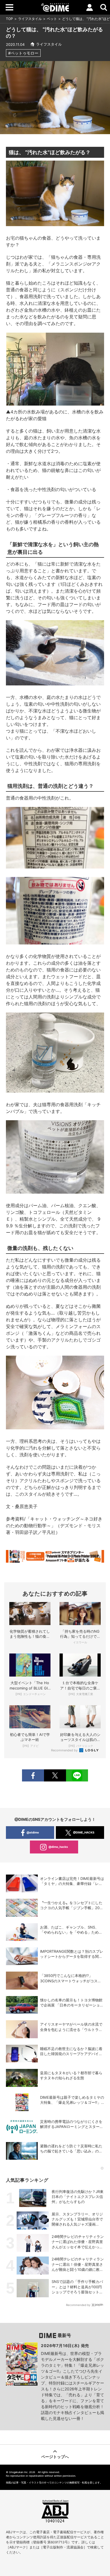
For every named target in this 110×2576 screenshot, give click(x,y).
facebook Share (33, 1775)
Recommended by (65, 1750)
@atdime (33, 1832)
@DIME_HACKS (84, 1832)
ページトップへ (55, 2457)
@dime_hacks (58, 1847)
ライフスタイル (30, 19)
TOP (9, 19)
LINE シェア (77, 1775)
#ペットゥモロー (23, 53)
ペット (52, 19)
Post (55, 1775)
